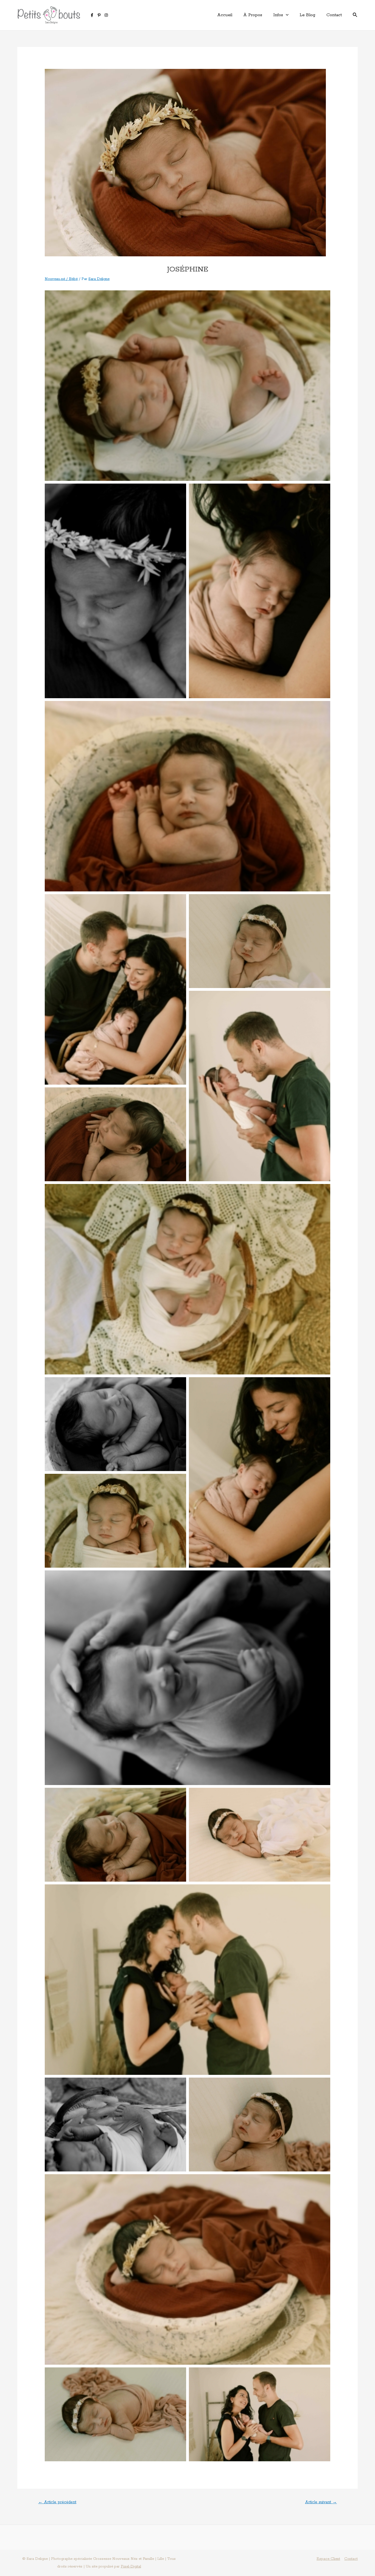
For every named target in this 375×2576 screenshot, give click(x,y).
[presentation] (286, 15)
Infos (278, 15)
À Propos (253, 15)
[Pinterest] (99, 15)
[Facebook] (92, 15)
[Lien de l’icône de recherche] (355, 15)
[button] (187, 386)
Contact (334, 15)
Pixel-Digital (131, 2567)
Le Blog (307, 15)
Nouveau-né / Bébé (61, 279)
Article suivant (321, 2502)
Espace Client (328, 2559)
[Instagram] (106, 15)
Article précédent (57, 2502)
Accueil (225, 15)
